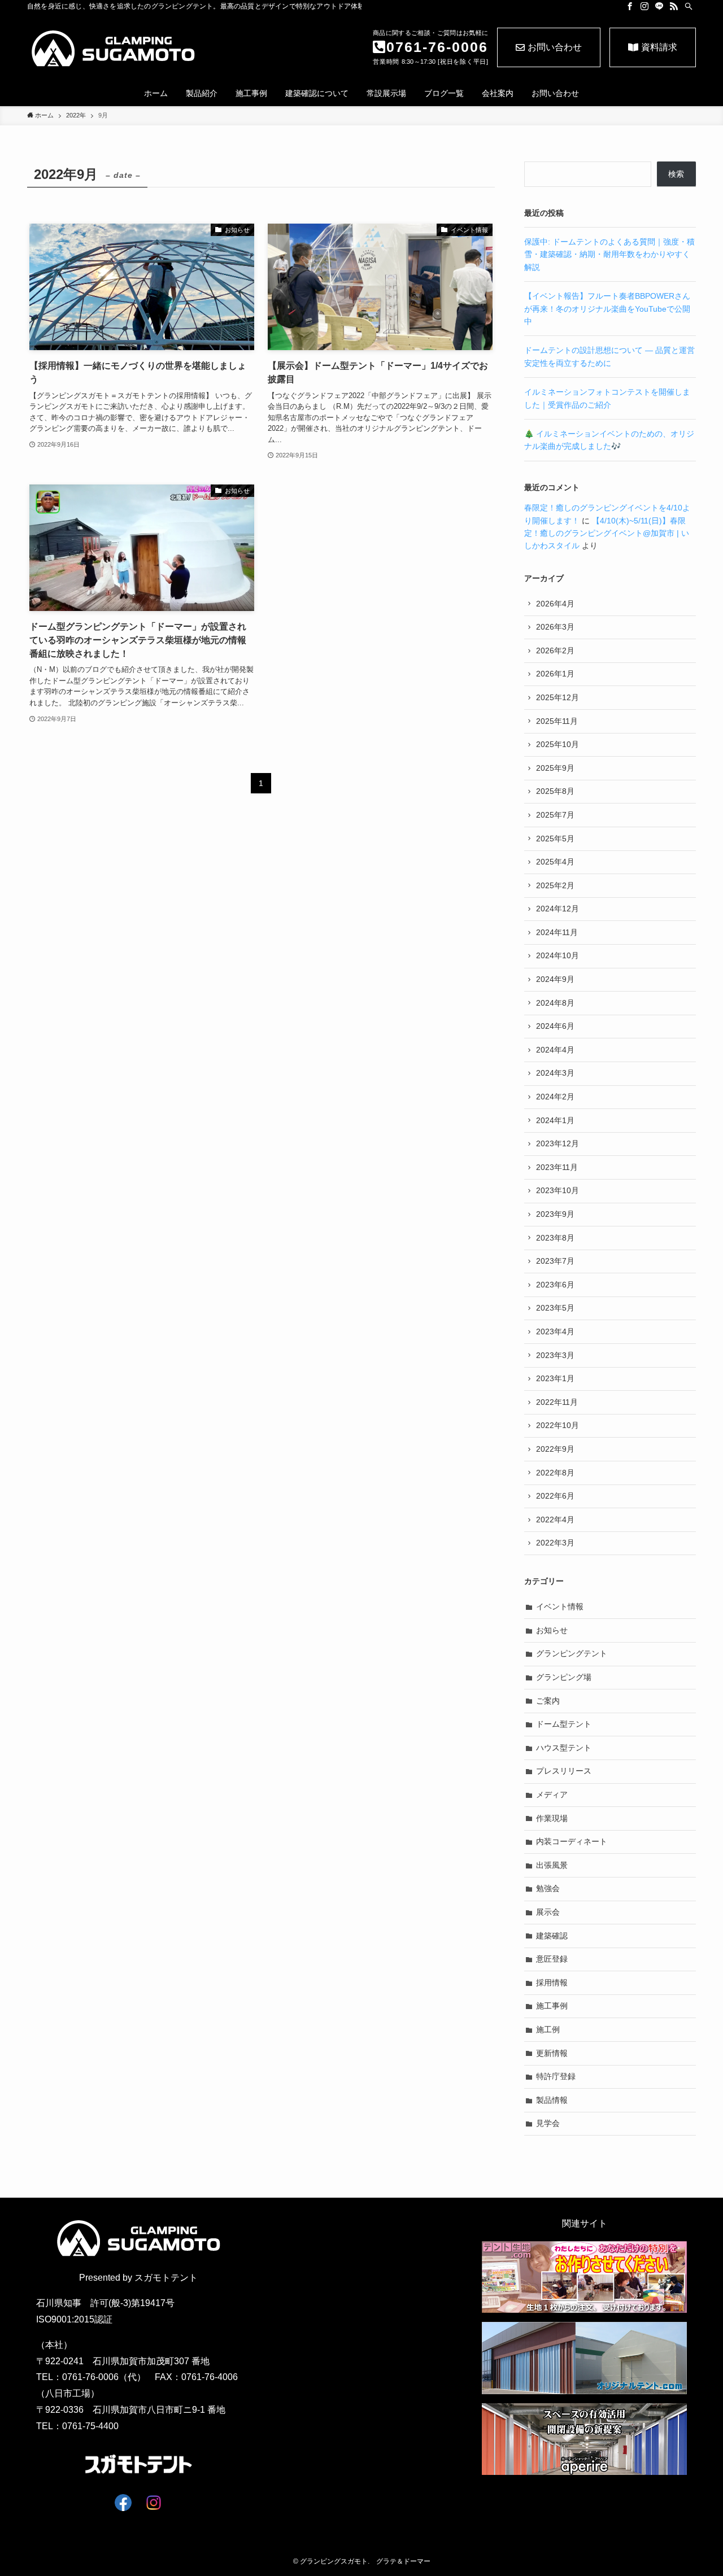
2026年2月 (555, 650)
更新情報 (552, 2053)
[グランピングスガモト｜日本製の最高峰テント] (127, 49)
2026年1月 (555, 674)
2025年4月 (555, 862)
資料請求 (659, 47)
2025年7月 (555, 815)
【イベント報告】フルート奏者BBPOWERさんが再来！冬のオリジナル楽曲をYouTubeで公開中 (607, 309)
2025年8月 (555, 791)
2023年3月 (555, 1355)
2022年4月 (555, 1520)
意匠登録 (552, 1959)
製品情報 (552, 2100)
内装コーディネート (572, 1841)
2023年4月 (555, 1331)
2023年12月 (558, 1143)
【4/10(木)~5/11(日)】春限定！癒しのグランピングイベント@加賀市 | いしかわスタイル (607, 533)
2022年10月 (558, 1425)
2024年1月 (555, 1120)
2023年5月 (555, 1308)
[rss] (674, 6)
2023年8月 (555, 1238)
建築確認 (552, 1936)
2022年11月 (557, 1402)
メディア (552, 1795)
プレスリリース (564, 1771)
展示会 (548, 1912)
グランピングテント (572, 1653)
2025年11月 (557, 721)
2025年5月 (555, 839)
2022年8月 (555, 1473)
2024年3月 (555, 1073)
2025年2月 (555, 885)
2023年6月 (555, 1285)
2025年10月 (558, 744)
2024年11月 (557, 932)
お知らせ (552, 1630)
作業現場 (552, 1818)
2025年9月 (555, 768)
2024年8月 (555, 1003)
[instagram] (644, 6)
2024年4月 (555, 1050)
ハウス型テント (564, 1748)
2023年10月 (558, 1190)
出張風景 (552, 1865)
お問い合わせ (555, 47)
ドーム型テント (564, 1724)
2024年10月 (558, 955)
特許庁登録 (556, 2076)
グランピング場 (564, 1677)
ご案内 (548, 1701)
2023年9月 (555, 1214)
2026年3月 (555, 627)
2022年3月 (555, 1543)
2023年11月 (557, 1167)
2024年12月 (558, 909)
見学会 (548, 2123)
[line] (659, 6)
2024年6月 (555, 1026)
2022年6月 (555, 1496)
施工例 (548, 2029)
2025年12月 (558, 697)
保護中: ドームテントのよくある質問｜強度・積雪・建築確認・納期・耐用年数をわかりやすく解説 (609, 254)
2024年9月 (555, 979)
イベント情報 (560, 1606)
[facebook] (630, 6)
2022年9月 (555, 1449)
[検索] (689, 6)
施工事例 (552, 2006)
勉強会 (548, 1888)
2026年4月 (555, 604)
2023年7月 (555, 1261)
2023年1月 (555, 1378)
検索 (676, 174)
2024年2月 (555, 1097)
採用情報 (552, 1983)
